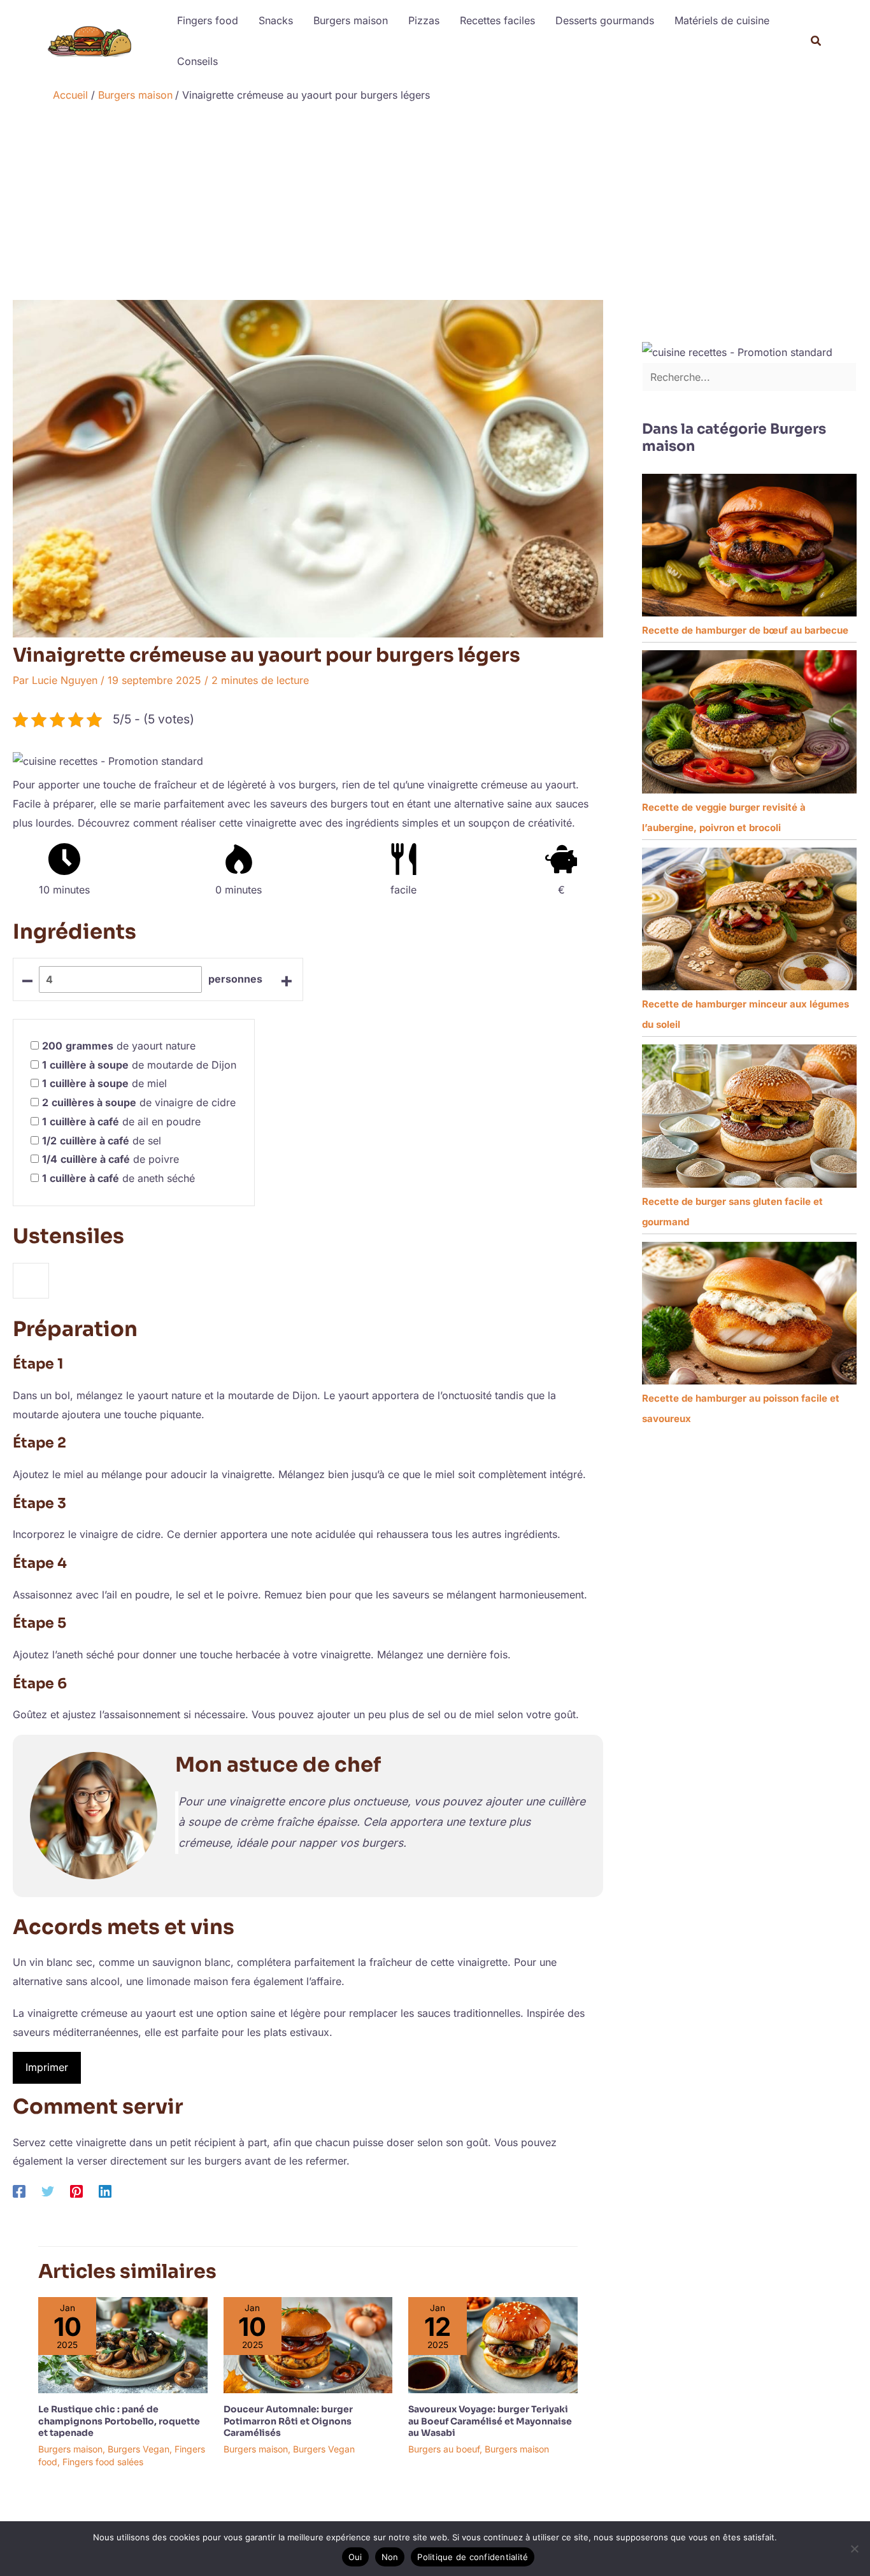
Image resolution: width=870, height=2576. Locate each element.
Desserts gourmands (605, 20)
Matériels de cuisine (722, 20)
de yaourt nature (119, 1046)
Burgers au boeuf (444, 2449)
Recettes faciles (497, 20)
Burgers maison (351, 20)
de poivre (111, 1159)
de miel (104, 1083)
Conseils (197, 61)
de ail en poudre (121, 1121)
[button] (817, 41)
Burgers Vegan (139, 2449)
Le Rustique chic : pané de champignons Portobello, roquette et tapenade (119, 2421)
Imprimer (47, 2067)
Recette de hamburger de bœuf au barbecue (745, 630)
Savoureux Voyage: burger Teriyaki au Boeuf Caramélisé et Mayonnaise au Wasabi (490, 2421)
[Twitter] (48, 2191)
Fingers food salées (103, 2462)
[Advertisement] (435, 204)
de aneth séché (118, 1178)
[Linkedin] (105, 2191)
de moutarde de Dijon (139, 1065)
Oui (355, 2557)
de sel (102, 1141)
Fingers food (208, 20)
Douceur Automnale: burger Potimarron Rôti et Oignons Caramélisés (288, 2421)
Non (390, 2557)
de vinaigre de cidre (139, 1102)
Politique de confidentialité (473, 2557)
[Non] (854, 2549)
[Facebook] (19, 2191)
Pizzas (424, 20)
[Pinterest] (76, 2191)
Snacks (276, 20)
